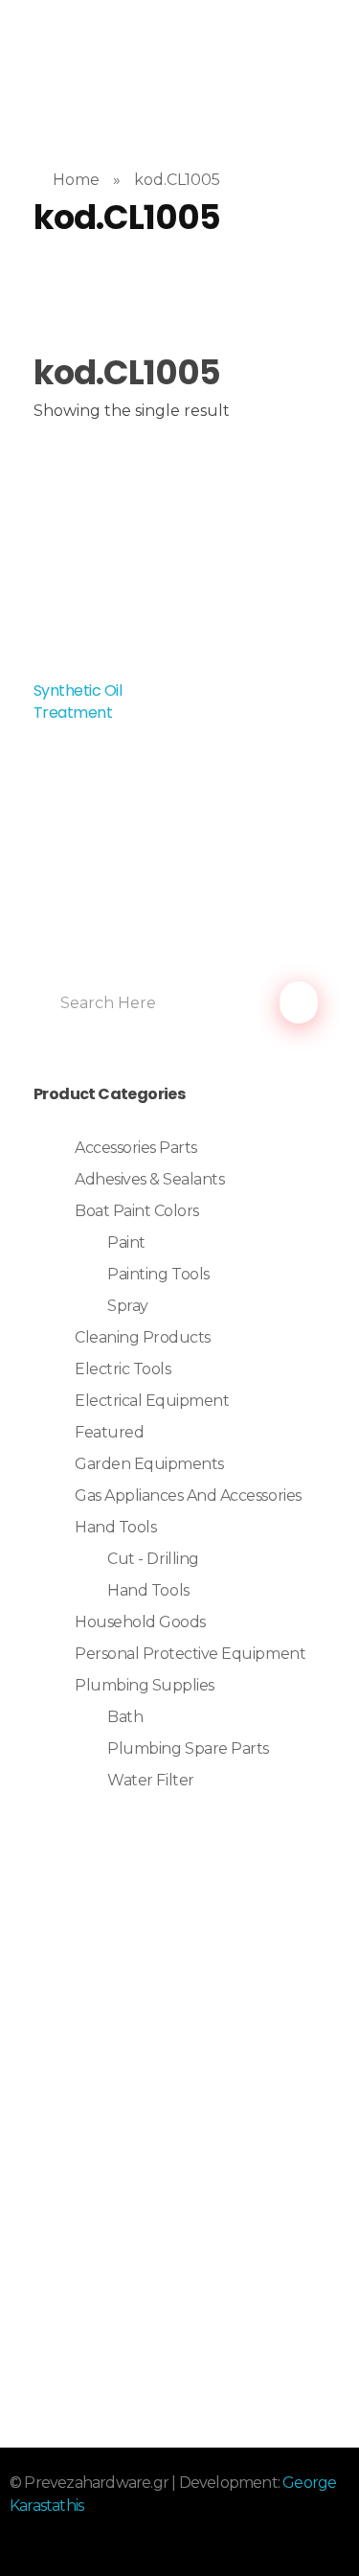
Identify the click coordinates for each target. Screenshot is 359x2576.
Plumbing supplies (145, 1685)
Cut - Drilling (153, 1559)
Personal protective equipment (190, 1654)
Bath (125, 1717)
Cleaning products (143, 1337)
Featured (109, 1432)
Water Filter (150, 1780)
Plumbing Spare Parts (188, 1748)
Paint (126, 1242)
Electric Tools (123, 1369)
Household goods (140, 1622)
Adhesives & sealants (149, 1179)
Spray (128, 1306)
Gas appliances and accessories (188, 1495)
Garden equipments (149, 1464)
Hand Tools (115, 1527)
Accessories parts (136, 1148)
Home (76, 180)
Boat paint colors (137, 1211)
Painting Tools (158, 1274)
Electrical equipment (152, 1401)
